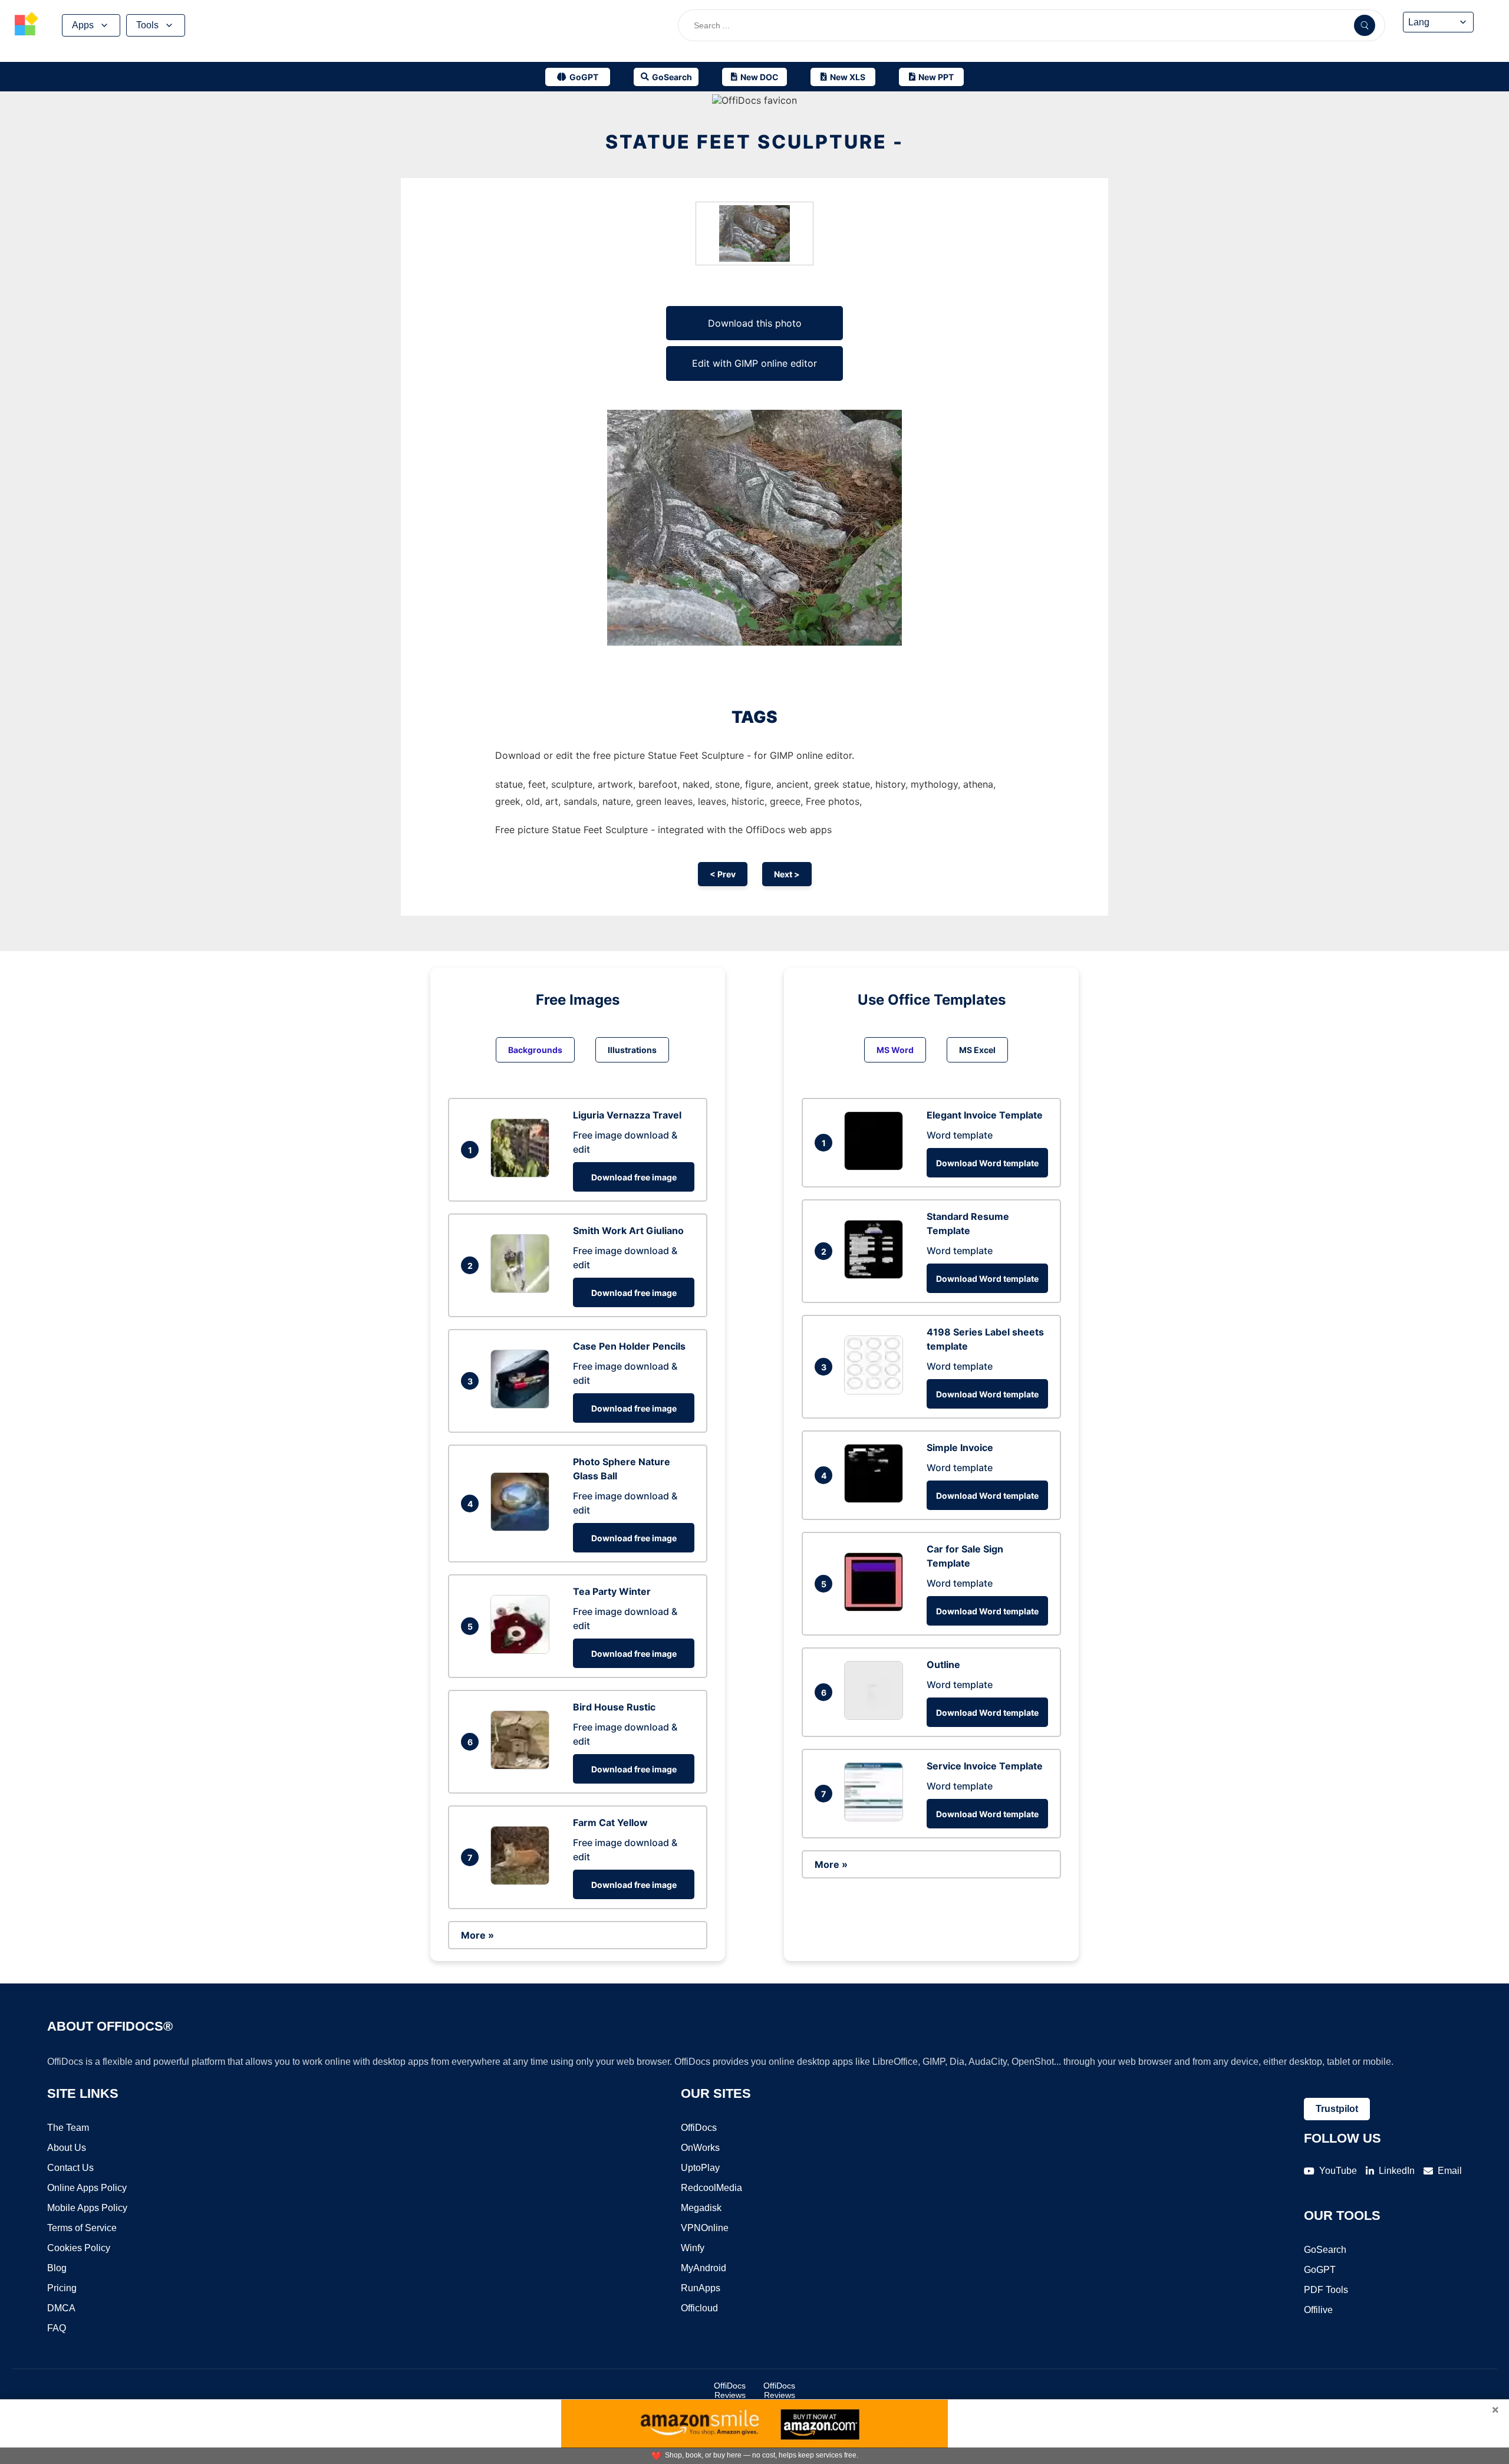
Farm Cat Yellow (610, 1822)
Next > (787, 874)
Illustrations (632, 1050)
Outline (943, 1664)
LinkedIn (1397, 2171)
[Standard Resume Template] (877, 1275)
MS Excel (977, 1050)
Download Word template (987, 1163)
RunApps (701, 2288)
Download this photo (755, 323)
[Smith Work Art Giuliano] (523, 1289)
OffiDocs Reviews (730, 2390)
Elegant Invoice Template (985, 1115)
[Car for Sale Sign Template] (877, 1608)
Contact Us (70, 2168)
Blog (57, 2268)
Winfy (693, 2248)
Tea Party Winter (612, 1591)
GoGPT (1320, 2270)
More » (477, 1935)
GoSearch (1325, 2250)
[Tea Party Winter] (523, 1650)
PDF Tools (1326, 2290)
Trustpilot (1337, 2109)
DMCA (61, 2308)
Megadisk (701, 2208)
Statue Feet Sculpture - (754, 142)
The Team (68, 2128)
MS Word (895, 1050)
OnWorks (700, 2148)
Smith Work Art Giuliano (628, 1231)
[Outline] (877, 1716)
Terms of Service (82, 2228)
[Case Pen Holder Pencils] (523, 1405)
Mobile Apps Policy (87, 2208)
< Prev (723, 874)
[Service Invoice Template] (877, 1818)
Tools (147, 25)
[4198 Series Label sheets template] (877, 1391)
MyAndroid (704, 2268)
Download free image (634, 1177)
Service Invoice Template (985, 1766)
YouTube (1338, 2171)
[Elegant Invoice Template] (877, 1167)
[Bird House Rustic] (523, 1766)
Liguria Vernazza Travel (627, 1115)
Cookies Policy (79, 2248)
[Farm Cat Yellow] (523, 1881)
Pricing (62, 2288)
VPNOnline (705, 2228)
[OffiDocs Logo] (27, 25)
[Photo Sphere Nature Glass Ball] (523, 1528)
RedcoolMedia (711, 2188)
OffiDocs (699, 2128)
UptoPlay (700, 2168)
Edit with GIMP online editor (754, 363)
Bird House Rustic (614, 1707)
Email (1450, 2171)
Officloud (699, 2308)
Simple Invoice (960, 1448)
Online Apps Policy (87, 2188)
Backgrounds (535, 1050)
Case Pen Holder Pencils (629, 1346)
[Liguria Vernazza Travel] (523, 1174)
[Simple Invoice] (877, 1499)
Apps (83, 25)
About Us (67, 2148)
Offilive (1318, 2310)
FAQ (57, 2328)
